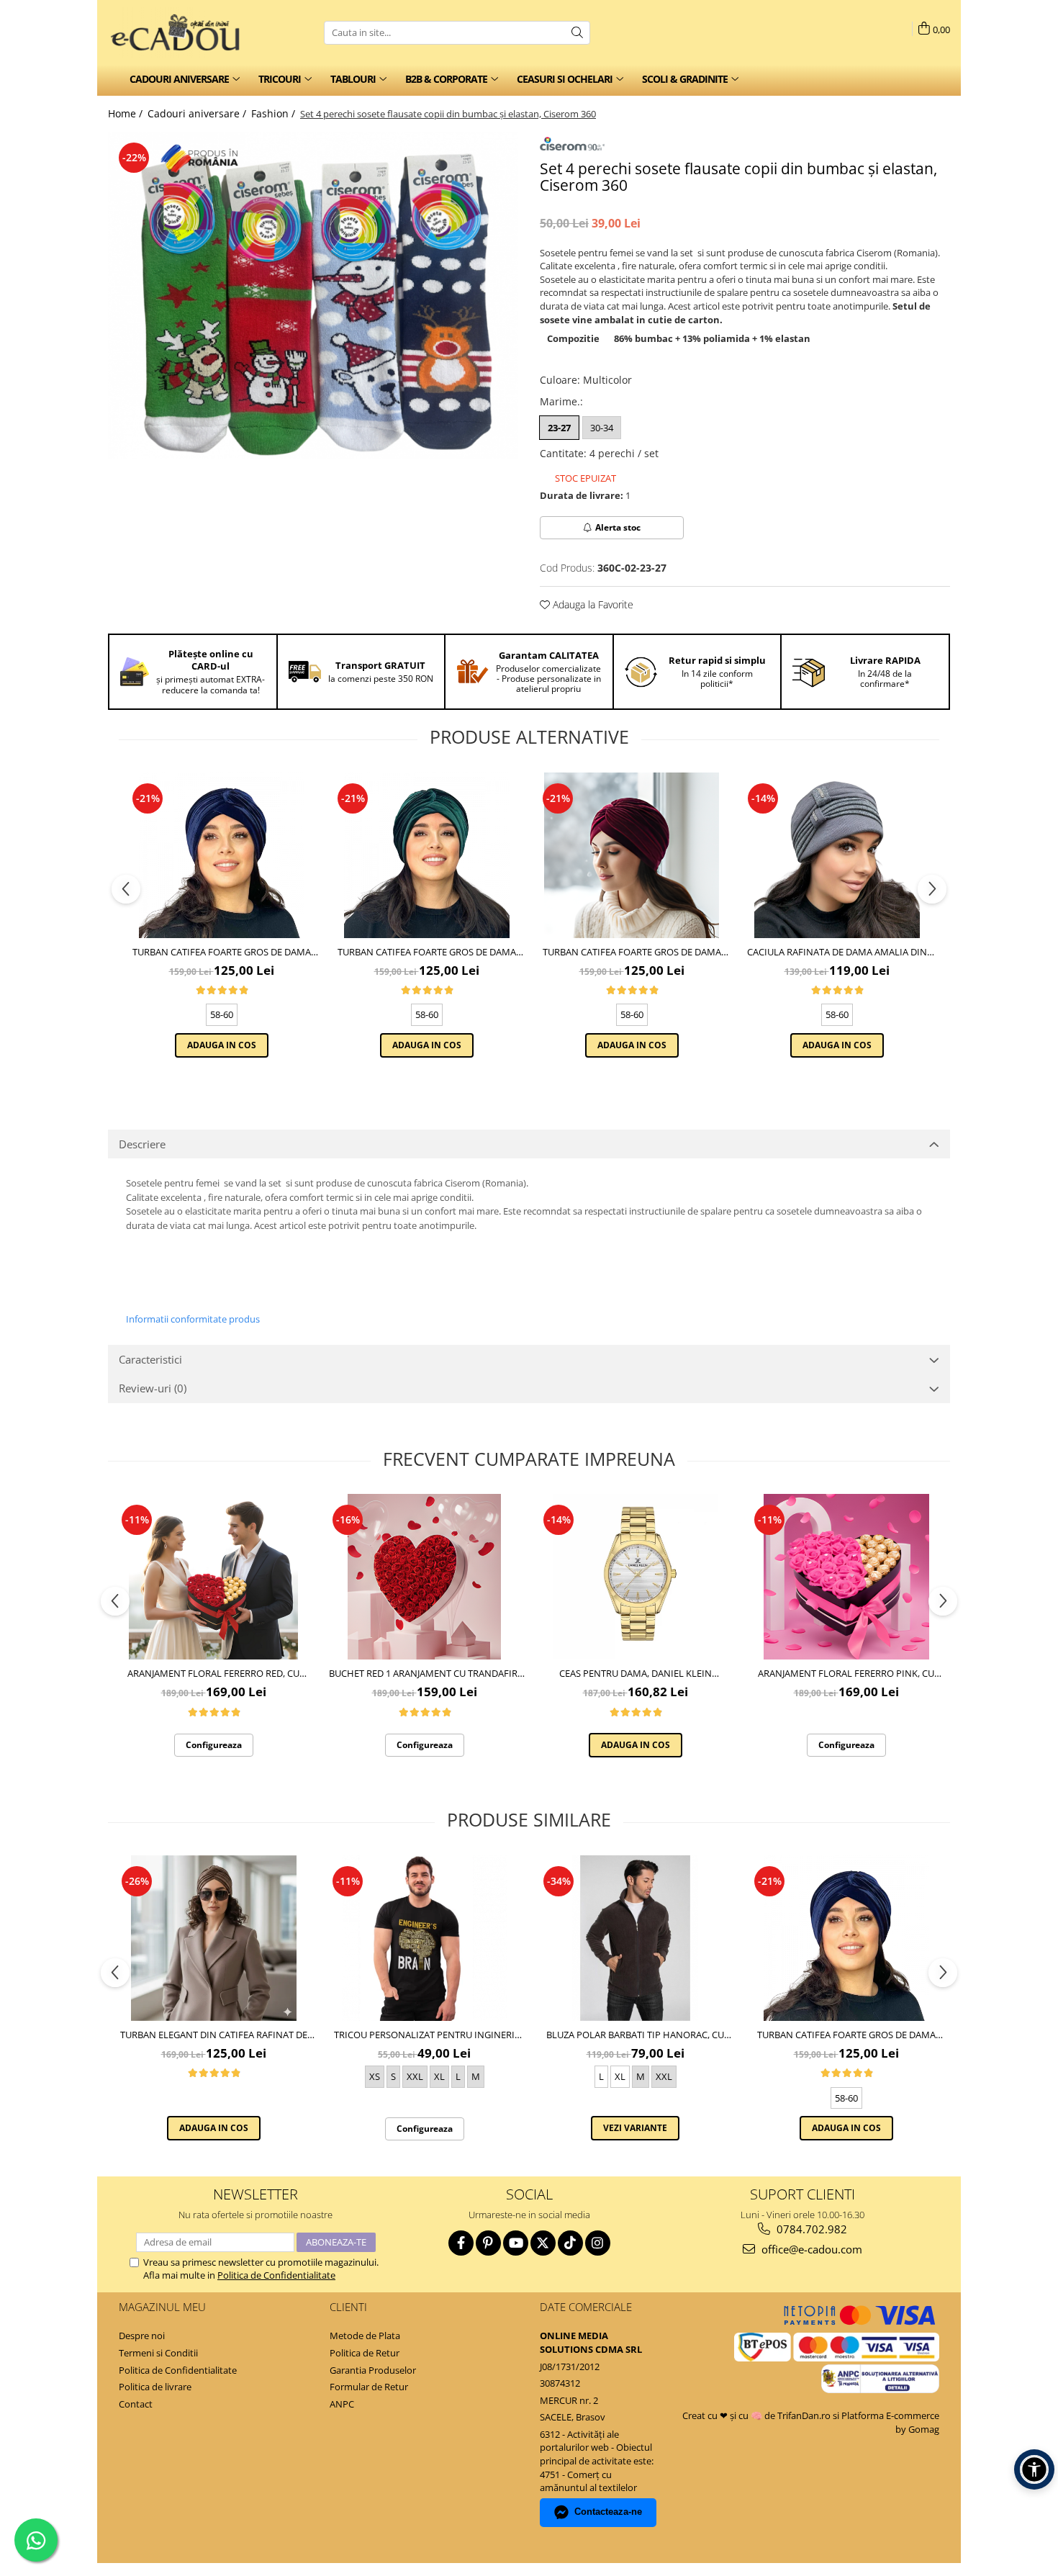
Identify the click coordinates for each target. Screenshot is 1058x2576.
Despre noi (142, 2336)
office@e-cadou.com (810, 2249)
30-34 (602, 428)
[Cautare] (577, 33)
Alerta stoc (618, 527)
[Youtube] (516, 2243)
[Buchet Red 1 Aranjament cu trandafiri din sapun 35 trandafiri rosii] (424, 1577)
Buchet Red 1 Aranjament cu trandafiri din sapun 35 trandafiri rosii (425, 1673)
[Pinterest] (488, 2243)
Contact (136, 2404)
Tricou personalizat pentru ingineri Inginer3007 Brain (424, 2035)
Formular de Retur (369, 2387)
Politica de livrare (155, 2387)
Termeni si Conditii (158, 2353)
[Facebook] (461, 2243)
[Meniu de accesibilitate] (1034, 2469)
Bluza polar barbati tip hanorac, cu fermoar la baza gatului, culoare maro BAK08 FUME (636, 2035)
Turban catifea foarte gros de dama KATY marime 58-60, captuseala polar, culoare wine (632, 952)
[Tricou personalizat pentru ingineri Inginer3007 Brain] (424, 1938)
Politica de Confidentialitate (276, 2275)
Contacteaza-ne (608, 2512)
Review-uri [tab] (153, 1388)
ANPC (342, 2404)
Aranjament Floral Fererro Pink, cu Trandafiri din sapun (846, 1673)
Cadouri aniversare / (198, 113)
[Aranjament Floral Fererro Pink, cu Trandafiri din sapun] (846, 1577)
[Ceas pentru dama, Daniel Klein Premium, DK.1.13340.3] (635, 1577)
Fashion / (275, 113)
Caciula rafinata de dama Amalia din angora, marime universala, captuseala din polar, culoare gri (837, 952)
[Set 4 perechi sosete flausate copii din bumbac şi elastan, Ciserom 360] (313, 296)
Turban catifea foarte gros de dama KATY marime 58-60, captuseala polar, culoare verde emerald (426, 952)
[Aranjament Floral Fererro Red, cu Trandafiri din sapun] (213, 1577)
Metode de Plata (365, 2336)
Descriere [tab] (142, 1144)
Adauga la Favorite (592, 604)
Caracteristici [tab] (150, 1359)
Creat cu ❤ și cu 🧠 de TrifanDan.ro (758, 2415)
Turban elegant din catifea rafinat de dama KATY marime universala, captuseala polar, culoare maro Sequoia (214, 2035)
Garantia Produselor (373, 2370)
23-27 (559, 428)
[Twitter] (543, 2243)
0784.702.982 (810, 2229)
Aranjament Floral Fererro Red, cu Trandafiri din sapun (213, 1673)
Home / (127, 113)
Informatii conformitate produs (193, 1319)
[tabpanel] (313, 296)
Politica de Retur (365, 2353)
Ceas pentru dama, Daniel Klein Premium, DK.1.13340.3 (636, 1673)
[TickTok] (570, 2243)
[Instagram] (598, 2243)
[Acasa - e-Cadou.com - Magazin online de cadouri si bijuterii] (180, 32)
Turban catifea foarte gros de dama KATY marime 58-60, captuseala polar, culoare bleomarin (221, 952)
